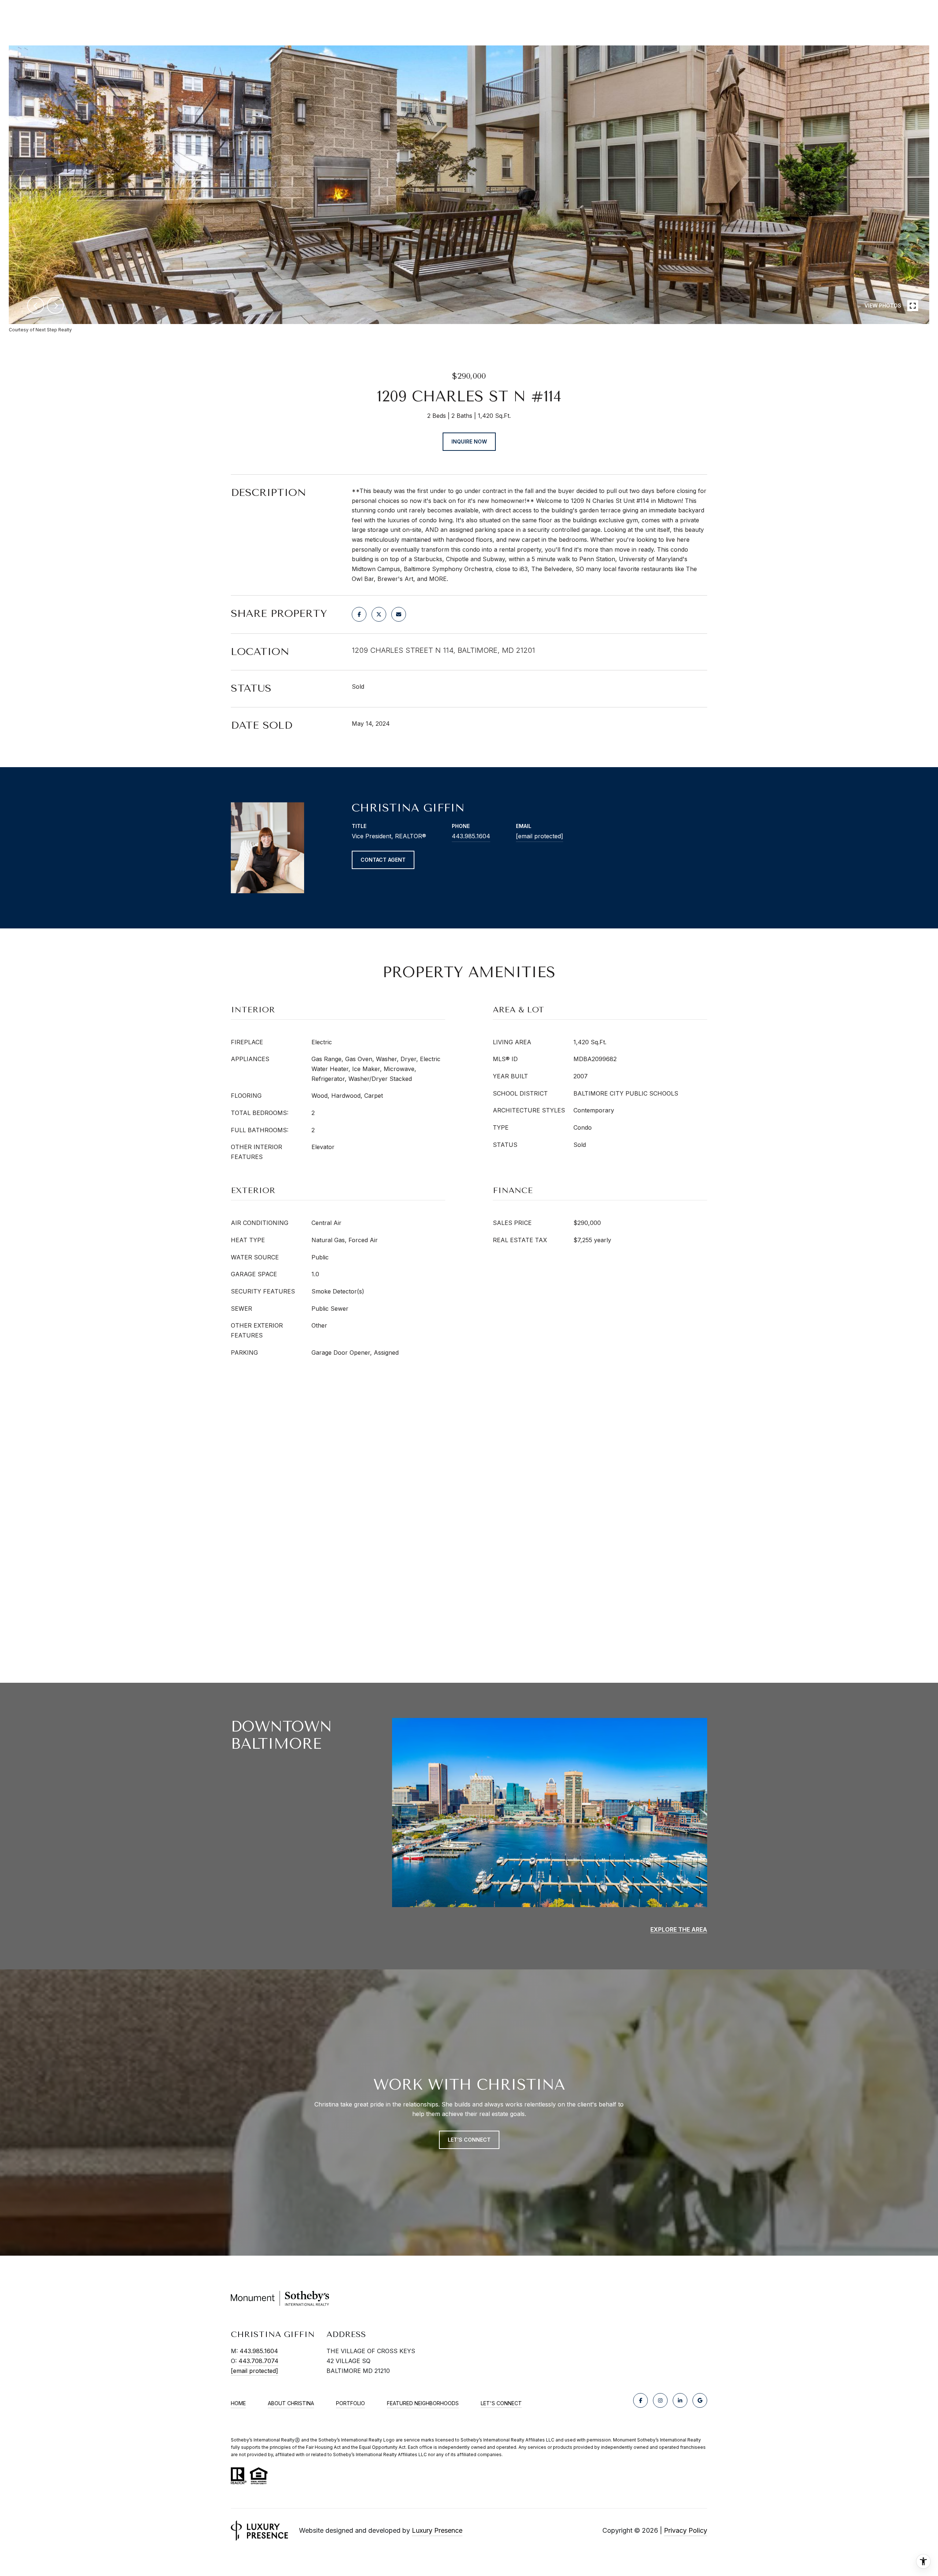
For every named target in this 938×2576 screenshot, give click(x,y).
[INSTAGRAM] (660, 2400)
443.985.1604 (471, 836)
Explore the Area (679, 1929)
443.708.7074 (258, 2361)
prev (36, 305)
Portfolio (350, 2403)
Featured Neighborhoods (423, 2403)
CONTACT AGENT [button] (383, 860)
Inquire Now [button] (469, 441)
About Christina (291, 2403)
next (55, 305)
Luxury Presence (437, 2530)
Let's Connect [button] (469, 2140)
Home (238, 2403)
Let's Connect (501, 2403)
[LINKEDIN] (680, 2400)
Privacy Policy (686, 2530)
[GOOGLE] (700, 2400)
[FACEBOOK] (640, 2400)
